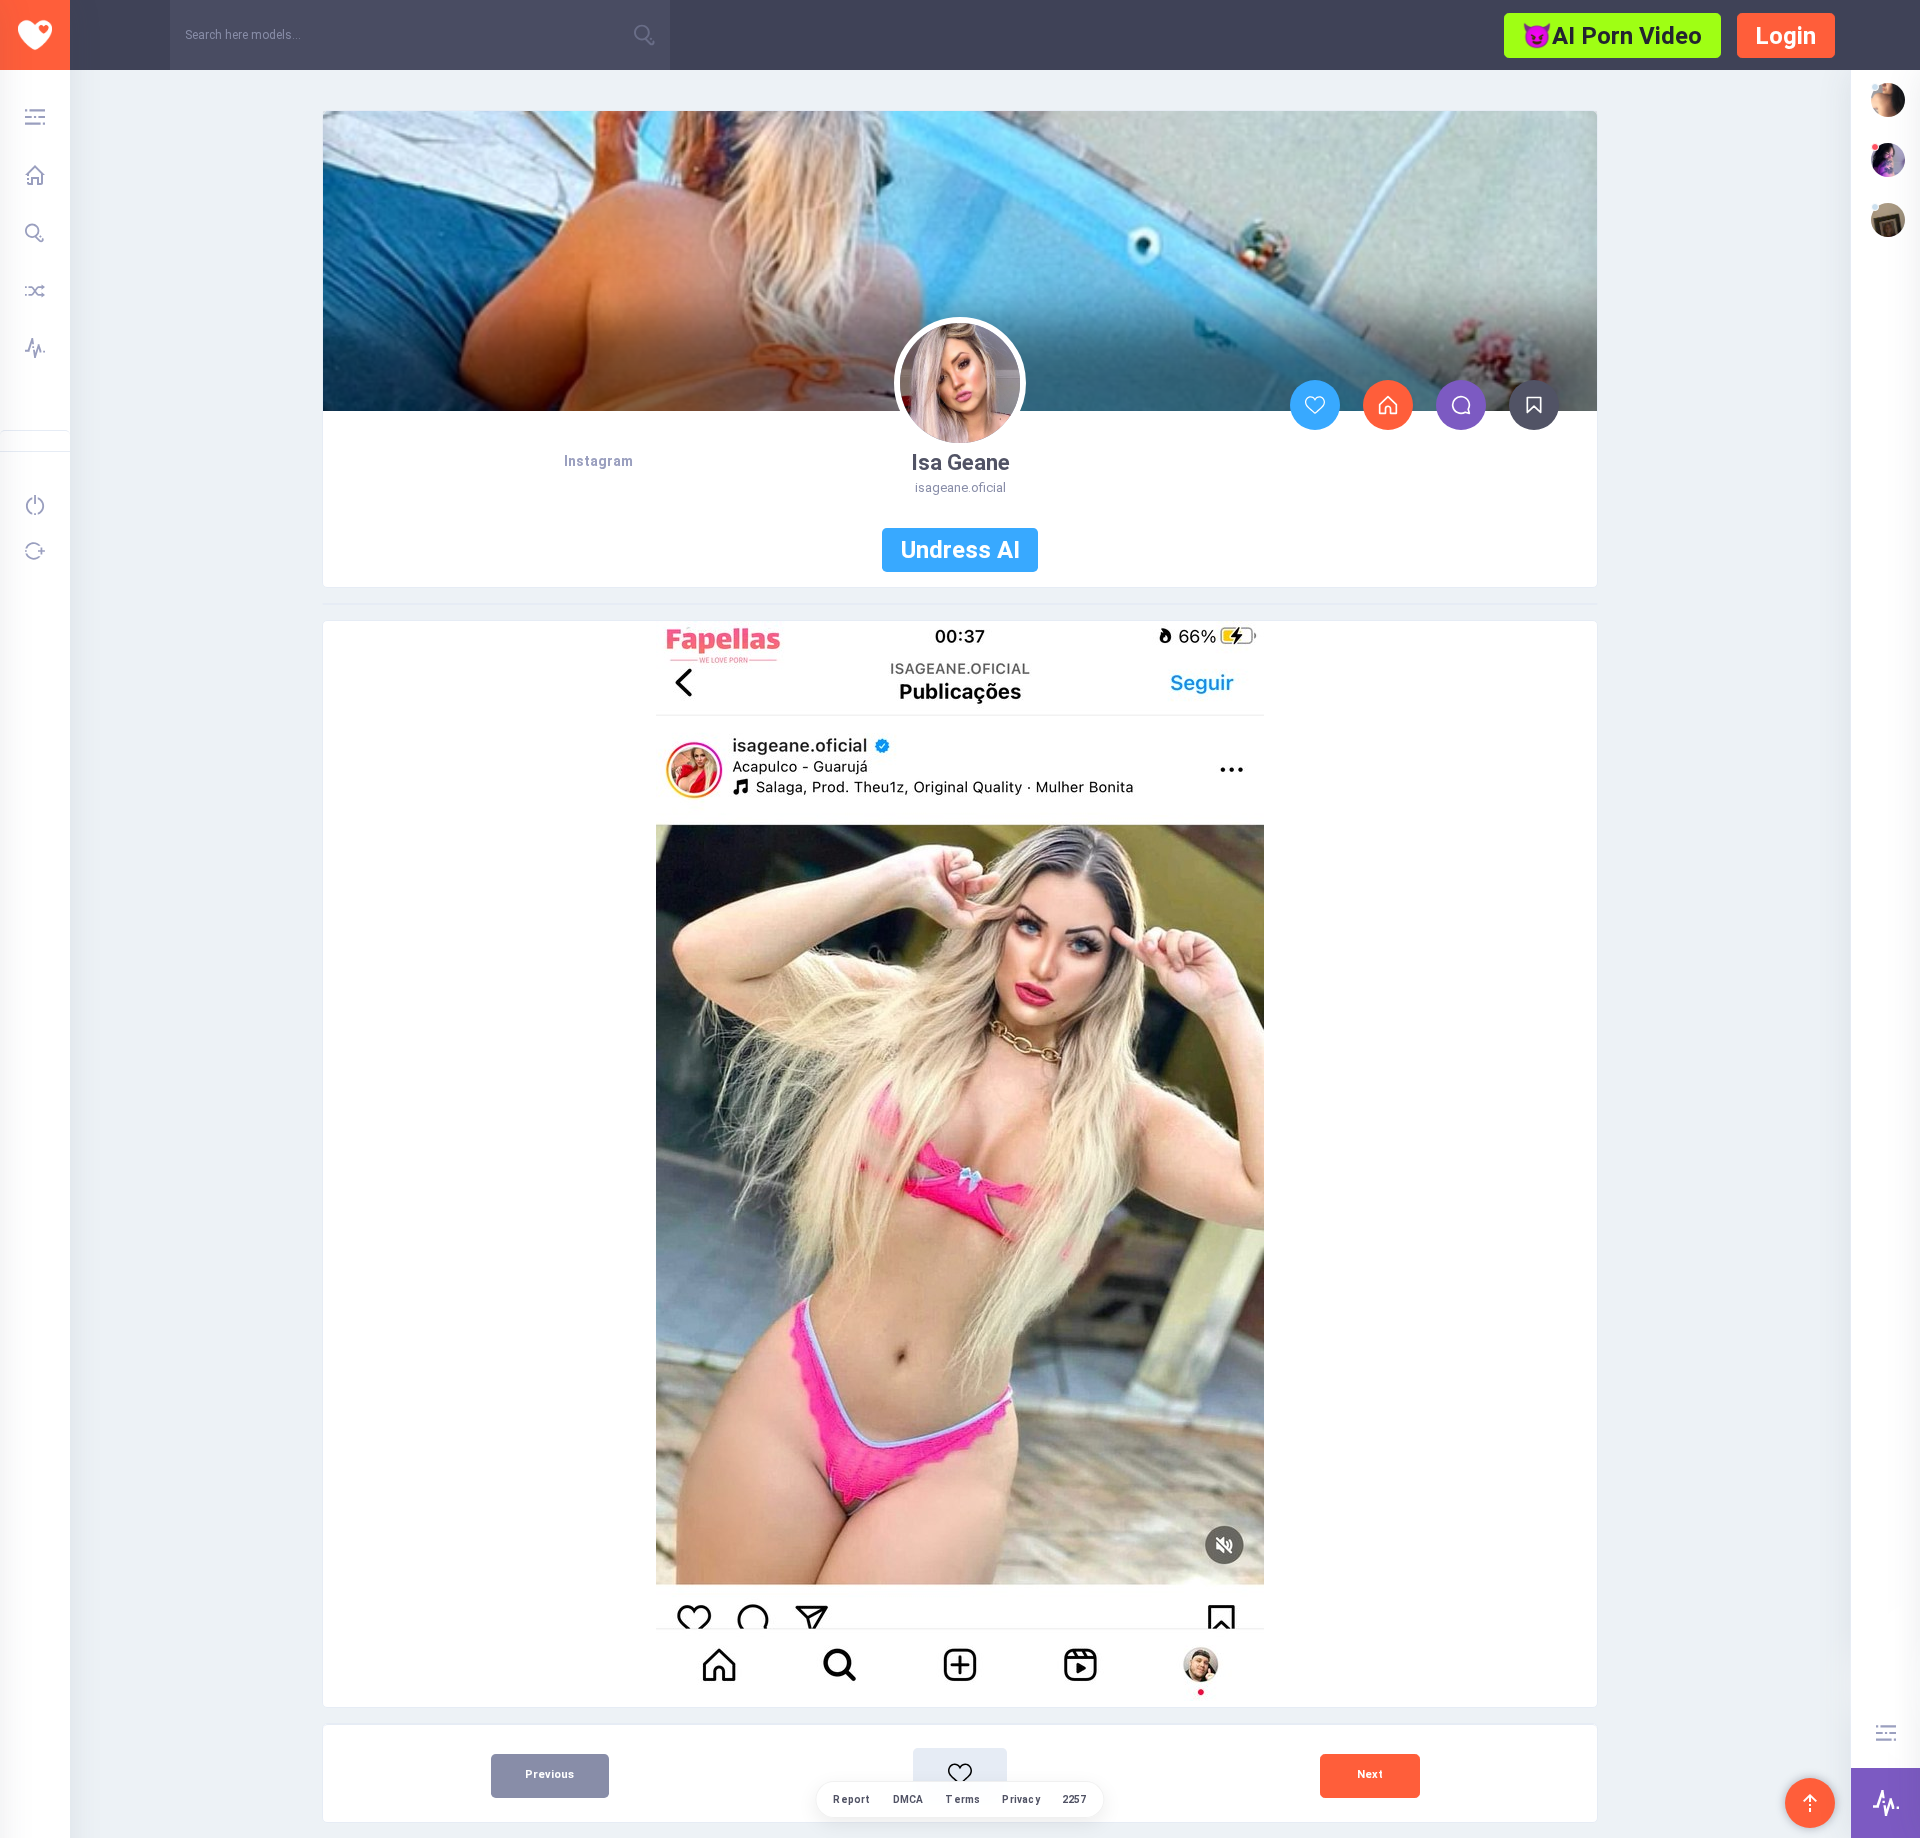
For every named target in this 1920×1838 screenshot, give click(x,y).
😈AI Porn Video (1612, 36)
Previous (549, 1774)
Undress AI (960, 550)
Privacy (1020, 1799)
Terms (962, 1799)
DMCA (908, 1799)
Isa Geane (960, 462)
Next (1370, 1774)
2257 (1074, 1799)
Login (1785, 36)
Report (851, 1799)
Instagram (598, 461)
